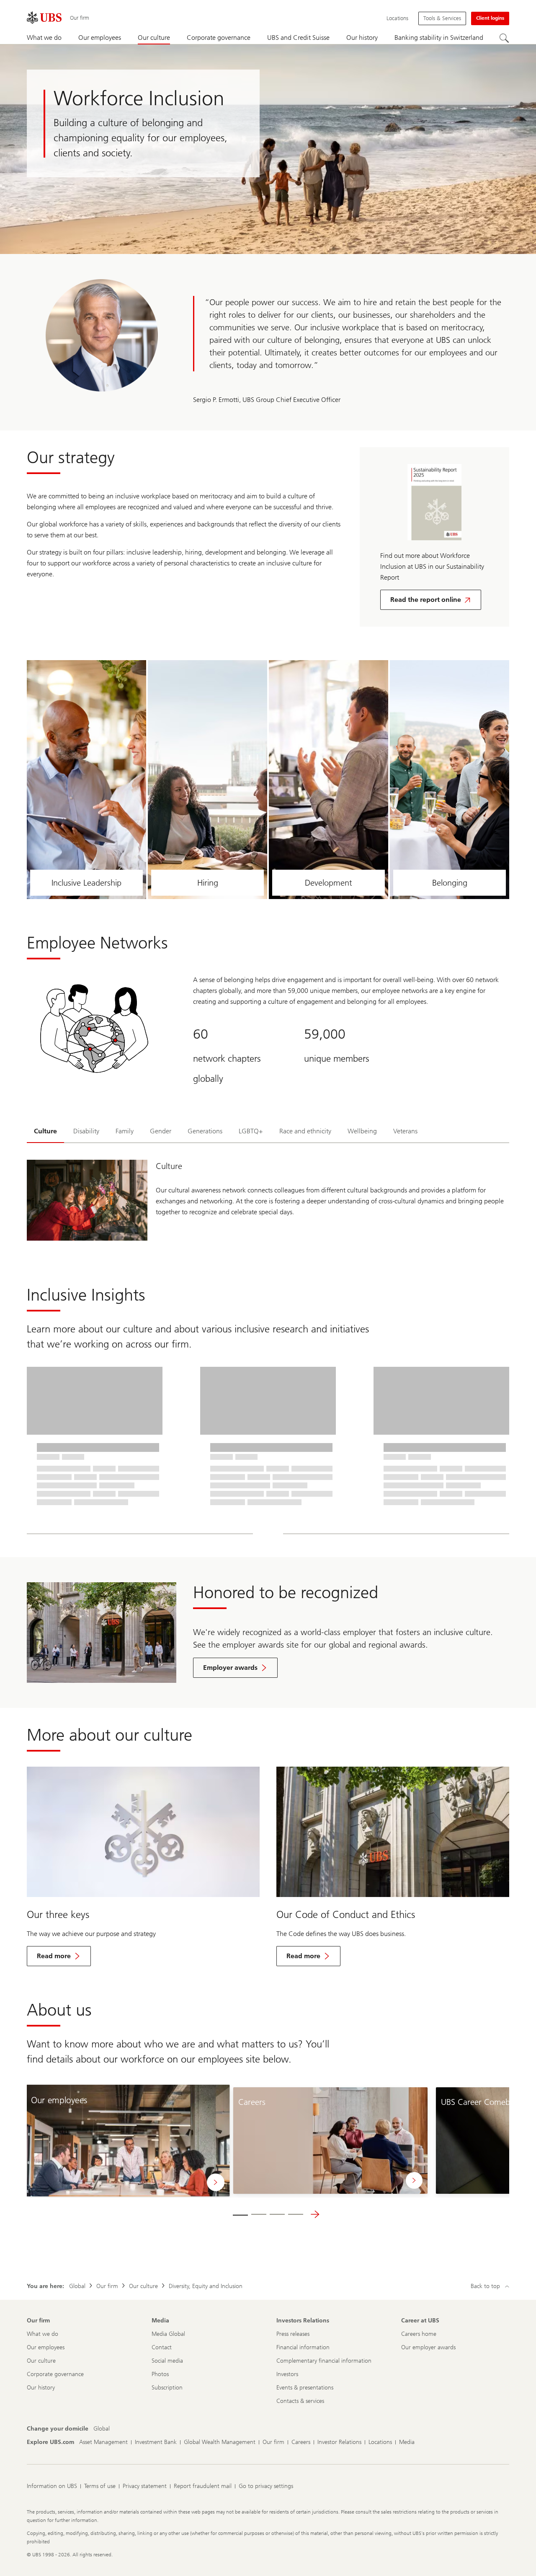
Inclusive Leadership (86, 883)
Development (329, 883)
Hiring (208, 883)
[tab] (45, 1132)
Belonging (450, 883)
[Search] (504, 38)
